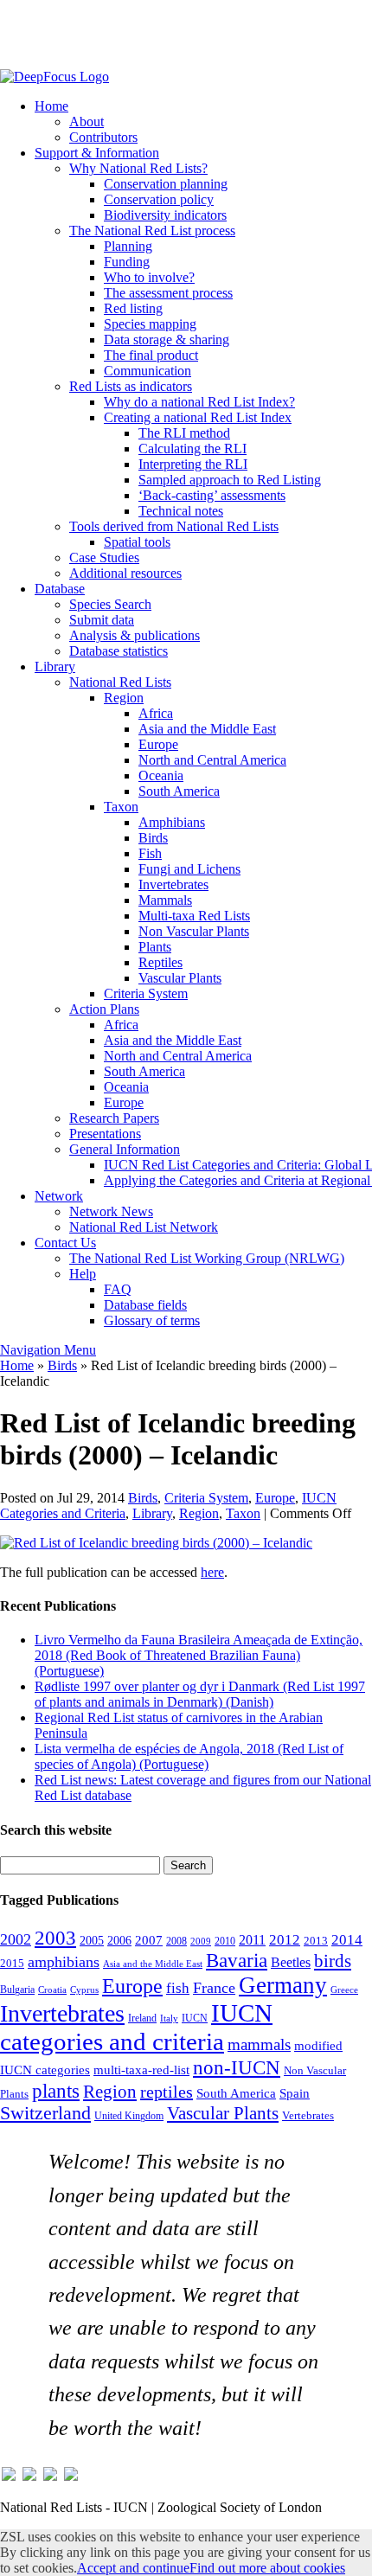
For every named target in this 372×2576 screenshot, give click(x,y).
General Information (125, 1149)
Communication (148, 371)
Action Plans (104, 1009)
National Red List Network (144, 1227)
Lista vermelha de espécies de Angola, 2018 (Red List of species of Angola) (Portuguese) (189, 1756)
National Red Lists (120, 682)
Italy (169, 2019)
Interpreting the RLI (193, 464)
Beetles (291, 1962)
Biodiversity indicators (165, 215)
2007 (149, 1940)
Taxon (121, 807)
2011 (252, 1940)
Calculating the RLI (192, 449)
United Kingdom (129, 2116)
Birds (153, 838)
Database (60, 589)
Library (55, 666)
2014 (347, 1940)
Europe (158, 744)
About (87, 122)
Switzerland (45, 2113)
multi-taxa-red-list (141, 2070)
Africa (156, 713)
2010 (225, 1941)
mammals (259, 2044)
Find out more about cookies (267, 2568)
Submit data (102, 620)
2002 (16, 1939)
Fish (150, 853)
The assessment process (168, 293)
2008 (176, 1941)
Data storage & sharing (167, 340)
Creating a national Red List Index (198, 417)
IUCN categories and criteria (136, 2027)
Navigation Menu (48, 1350)
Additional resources (125, 573)
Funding (127, 262)
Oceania (161, 775)
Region (124, 698)
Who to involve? (149, 277)
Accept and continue (133, 2568)
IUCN (195, 2018)
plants (56, 2091)
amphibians (64, 1962)
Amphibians (172, 822)
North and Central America (212, 760)
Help (83, 1274)
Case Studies (104, 557)
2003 (55, 1938)
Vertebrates (308, 2116)
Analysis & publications (135, 635)
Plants (155, 947)
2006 (119, 1940)
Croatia (52, 1990)
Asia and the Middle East (207, 729)
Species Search (110, 604)
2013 (316, 1941)
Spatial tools (137, 542)
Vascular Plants (180, 978)
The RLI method (184, 433)
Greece (344, 1990)
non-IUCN (237, 2067)
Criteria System (146, 993)
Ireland (142, 2018)
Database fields (145, 1305)
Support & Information (97, 153)
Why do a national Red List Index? (199, 402)
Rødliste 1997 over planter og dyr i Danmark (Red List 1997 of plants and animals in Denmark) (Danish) (200, 1694)
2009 (201, 1941)
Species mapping (150, 324)
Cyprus (84, 1990)
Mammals (165, 900)
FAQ (118, 1289)
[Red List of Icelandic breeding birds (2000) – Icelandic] (156, 1543)
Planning (128, 246)
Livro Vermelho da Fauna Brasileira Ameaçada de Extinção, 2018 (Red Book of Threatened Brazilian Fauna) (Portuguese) (199, 1655)
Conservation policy (159, 199)
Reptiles (160, 962)
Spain (295, 2093)
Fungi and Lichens (189, 869)
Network (59, 1196)
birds (333, 1961)
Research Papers (114, 1118)
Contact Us (65, 1243)
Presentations (105, 1134)
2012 (285, 1940)
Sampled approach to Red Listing (230, 480)
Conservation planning (166, 184)
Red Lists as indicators (131, 386)
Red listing (133, 308)
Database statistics (119, 651)
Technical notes (181, 511)
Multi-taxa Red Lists (194, 916)
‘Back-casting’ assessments (212, 495)
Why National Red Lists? (138, 168)
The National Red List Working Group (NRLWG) (207, 1258)
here (212, 1572)
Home (51, 106)
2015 (12, 1964)
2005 (92, 1940)
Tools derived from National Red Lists (174, 526)
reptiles (167, 2092)
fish (178, 1988)
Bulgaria (17, 1990)
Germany (283, 1985)
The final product (151, 355)
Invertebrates (173, 884)
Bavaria (237, 1961)
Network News (111, 1211)
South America (179, 791)
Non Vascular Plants (194, 931)
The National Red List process (152, 231)
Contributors (103, 137)
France (214, 1988)
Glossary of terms (152, 1320)
